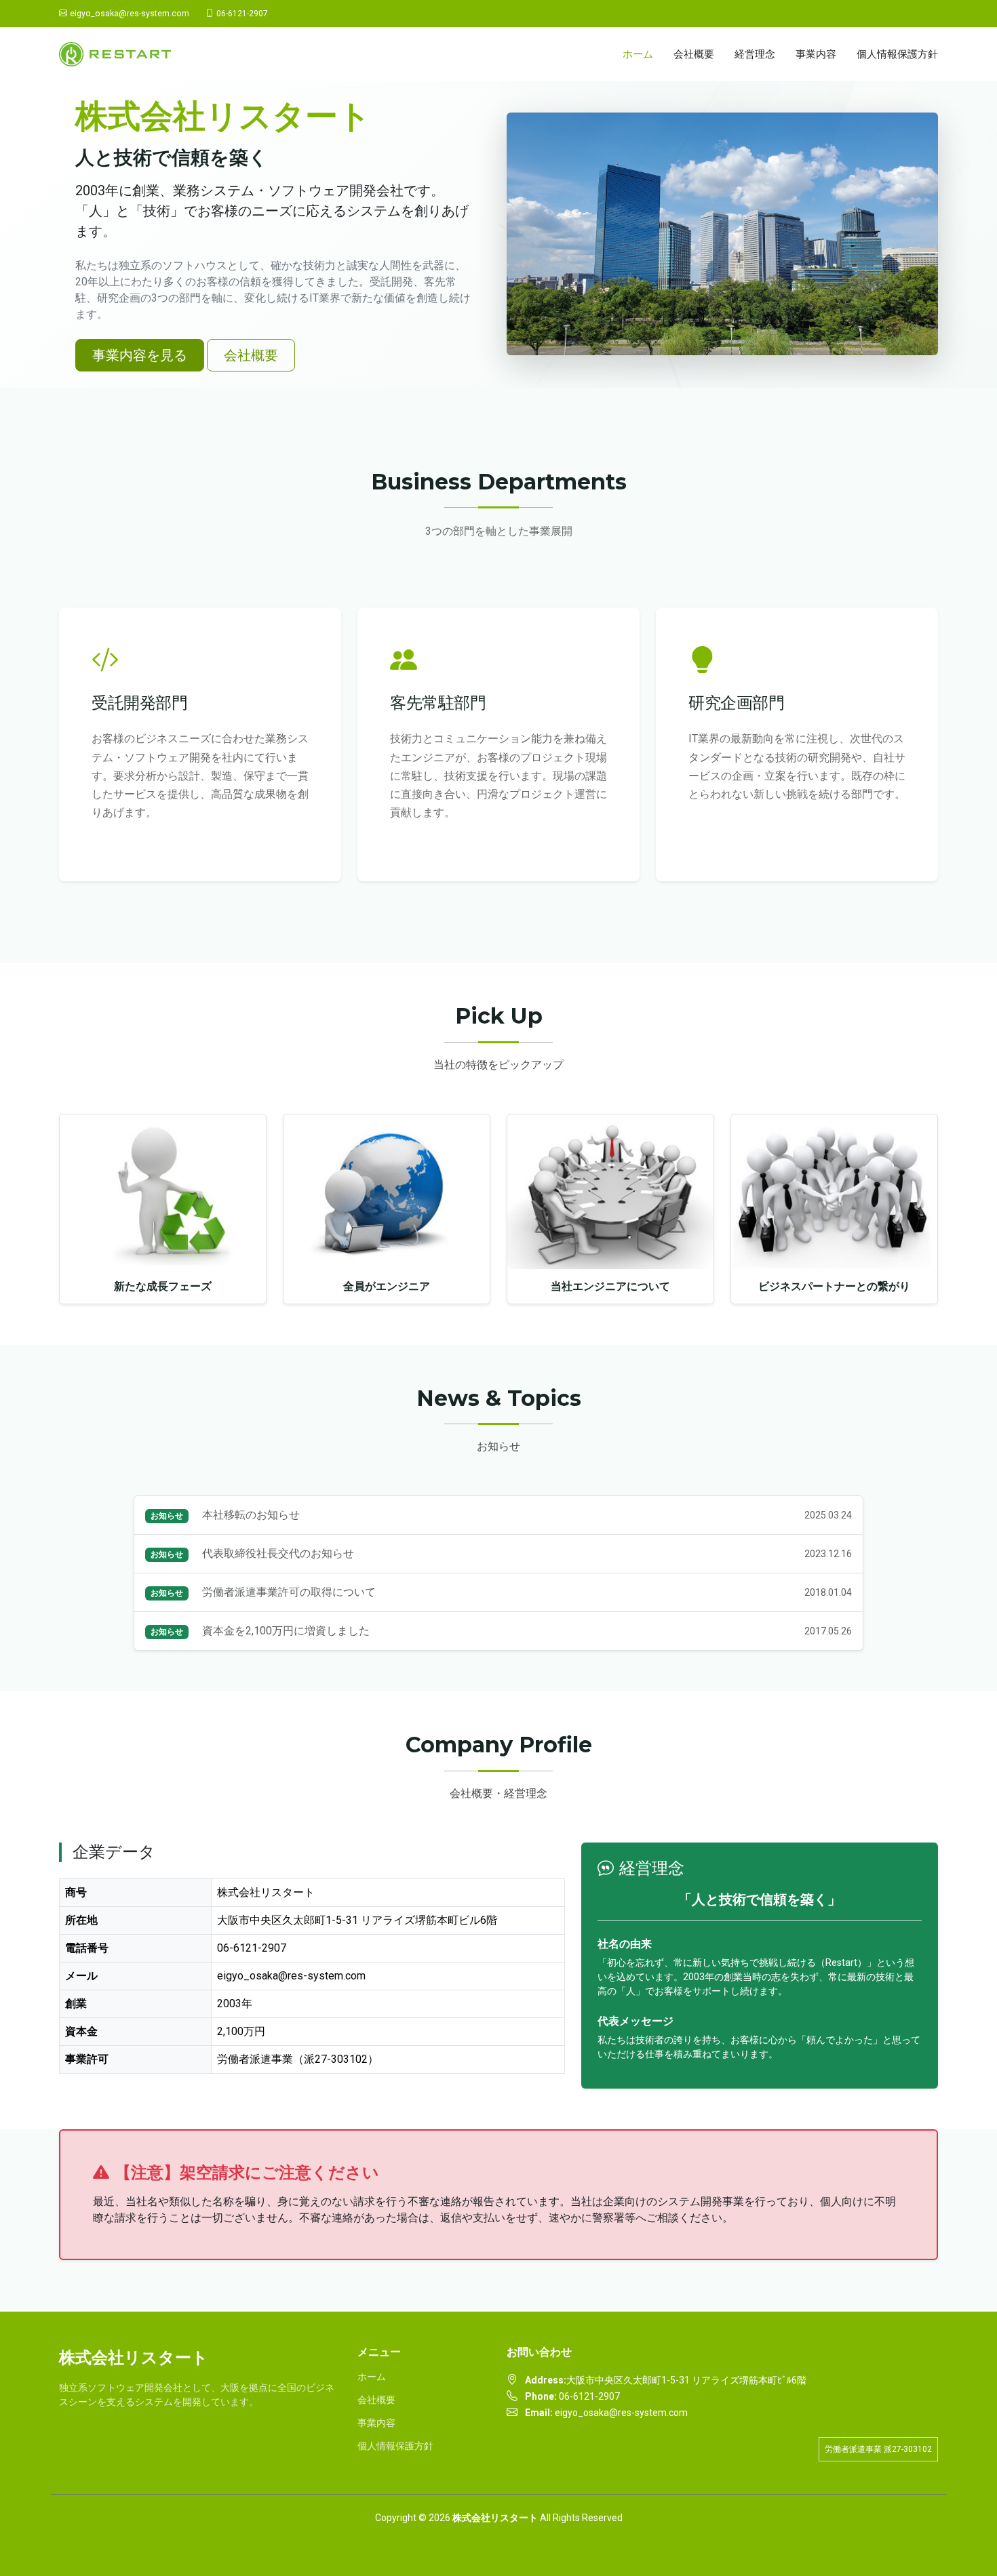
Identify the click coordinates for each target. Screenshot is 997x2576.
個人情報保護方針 (897, 54)
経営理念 (755, 54)
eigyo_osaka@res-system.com (130, 14)
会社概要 (694, 54)
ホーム (638, 54)
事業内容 (816, 54)
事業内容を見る (140, 355)
